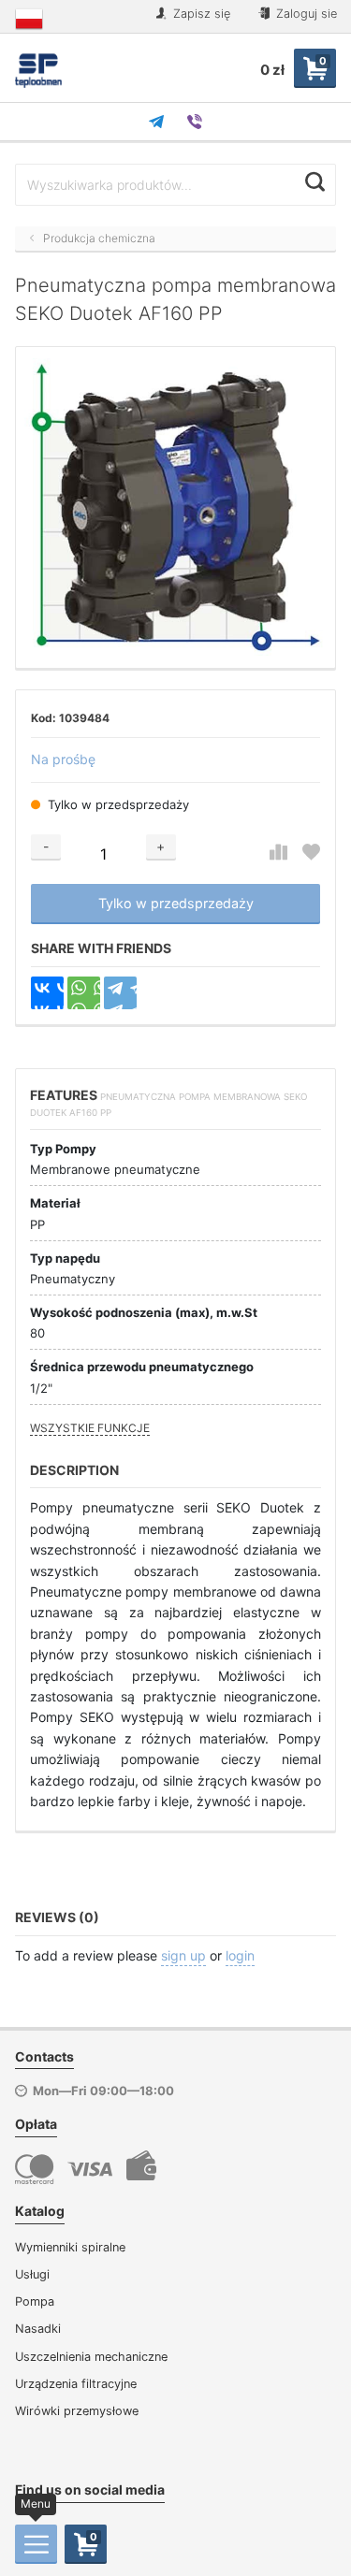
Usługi (32, 2274)
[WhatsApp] (84, 993)
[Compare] (278, 853)
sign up (183, 1955)
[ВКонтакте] (47, 993)
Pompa (35, 2301)
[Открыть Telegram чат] (156, 122)
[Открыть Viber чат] (195, 122)
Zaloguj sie (305, 14)
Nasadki (38, 2329)
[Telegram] (120, 993)
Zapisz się (200, 14)
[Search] (315, 182)
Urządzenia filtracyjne (76, 2384)
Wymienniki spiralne (70, 2247)
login (240, 1955)
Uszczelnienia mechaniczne (91, 2357)
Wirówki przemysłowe (77, 2411)
